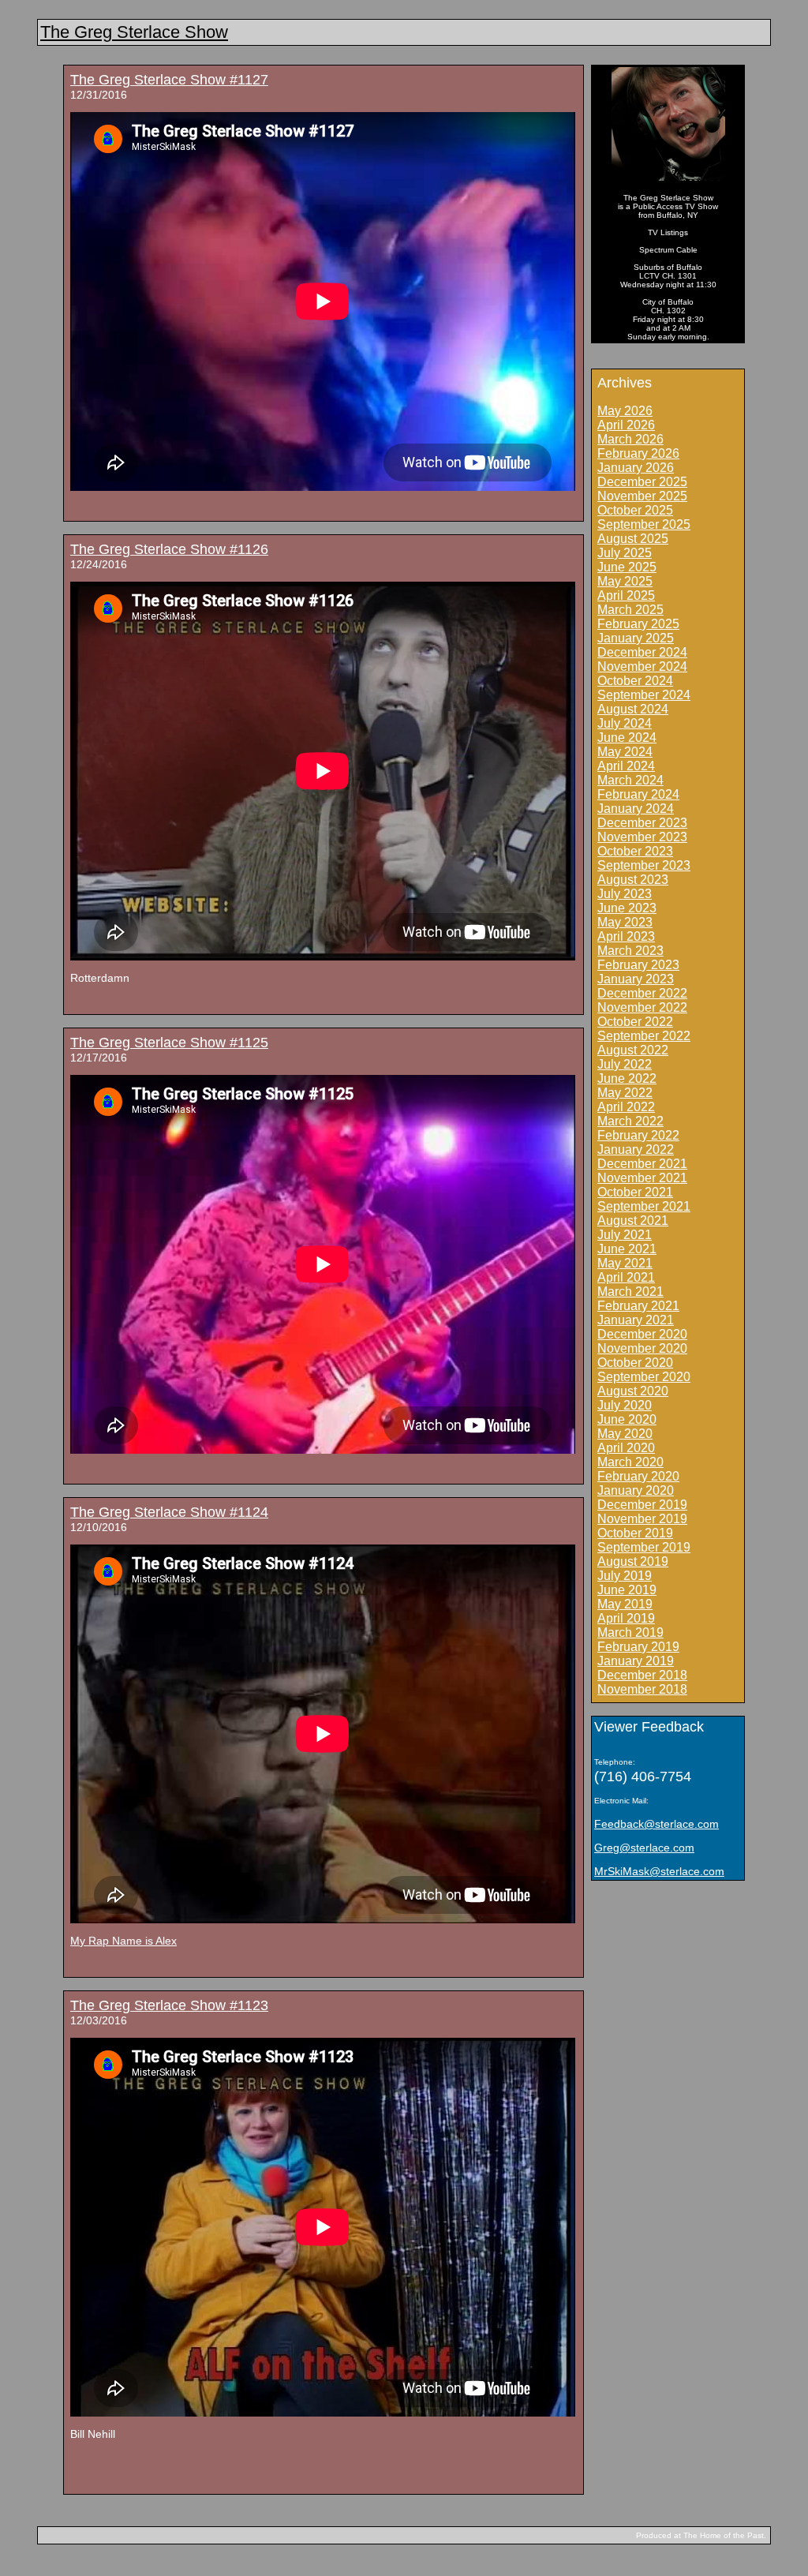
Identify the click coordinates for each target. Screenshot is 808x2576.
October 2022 (635, 1022)
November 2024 (642, 666)
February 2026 (638, 453)
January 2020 (636, 1490)
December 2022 (642, 993)
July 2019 (625, 1576)
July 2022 (625, 1064)
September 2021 (644, 1206)
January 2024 (636, 809)
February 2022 (638, 1135)
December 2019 (642, 1505)
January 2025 (636, 638)
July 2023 (625, 894)
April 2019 (626, 1618)
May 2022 (625, 1093)
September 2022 (644, 1036)
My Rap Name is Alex (123, 1941)
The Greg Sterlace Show (134, 32)
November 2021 (642, 1178)
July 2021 (625, 1235)
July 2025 (625, 553)
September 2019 (644, 1547)
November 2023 (642, 837)
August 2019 (633, 1561)
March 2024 (630, 780)
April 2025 (626, 595)
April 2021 (626, 1277)
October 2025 (635, 510)
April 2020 (626, 1448)
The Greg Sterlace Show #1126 (169, 549)
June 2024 (627, 738)
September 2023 (644, 865)
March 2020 (630, 1462)
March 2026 (630, 439)
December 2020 (642, 1334)
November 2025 (642, 496)
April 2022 (626, 1107)
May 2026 (625, 411)
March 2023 (630, 951)
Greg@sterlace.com (644, 1848)
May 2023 (625, 922)
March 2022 (630, 1121)
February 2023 (638, 965)
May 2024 (625, 752)
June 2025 (627, 567)
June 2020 (627, 1419)
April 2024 (626, 766)
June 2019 (627, 1590)
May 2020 (625, 1434)
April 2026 (626, 425)
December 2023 (642, 823)
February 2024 (638, 794)
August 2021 (633, 1221)
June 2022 (627, 1078)
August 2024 (633, 709)
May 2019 (625, 1604)
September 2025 (644, 524)
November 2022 (642, 1007)
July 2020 (625, 1405)
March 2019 (630, 1632)
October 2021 (635, 1192)
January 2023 (636, 979)
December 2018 (642, 1675)
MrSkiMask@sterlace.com (659, 1871)
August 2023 (633, 880)
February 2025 (638, 624)
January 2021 (636, 1320)
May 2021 (625, 1263)
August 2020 (633, 1391)
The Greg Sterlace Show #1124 (169, 1512)
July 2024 (625, 723)
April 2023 (626, 936)
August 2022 (633, 1050)
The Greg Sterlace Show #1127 (169, 80)
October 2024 (635, 681)
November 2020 (642, 1348)
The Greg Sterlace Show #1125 (169, 1043)
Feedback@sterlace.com (656, 1824)
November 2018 (642, 1689)
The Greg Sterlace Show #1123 (169, 2005)
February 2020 (638, 1476)
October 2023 (635, 851)
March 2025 (630, 610)
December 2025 (642, 482)
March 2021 (630, 1292)
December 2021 (642, 1164)
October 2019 (635, 1533)
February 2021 (638, 1306)
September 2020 (644, 1377)
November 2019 (642, 1519)
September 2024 (644, 695)
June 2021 (627, 1249)
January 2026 (636, 468)
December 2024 (642, 652)
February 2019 (638, 1647)
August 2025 (633, 539)
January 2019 (636, 1661)
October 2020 (635, 1363)
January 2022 (636, 1149)
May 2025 (625, 581)
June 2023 (627, 908)
